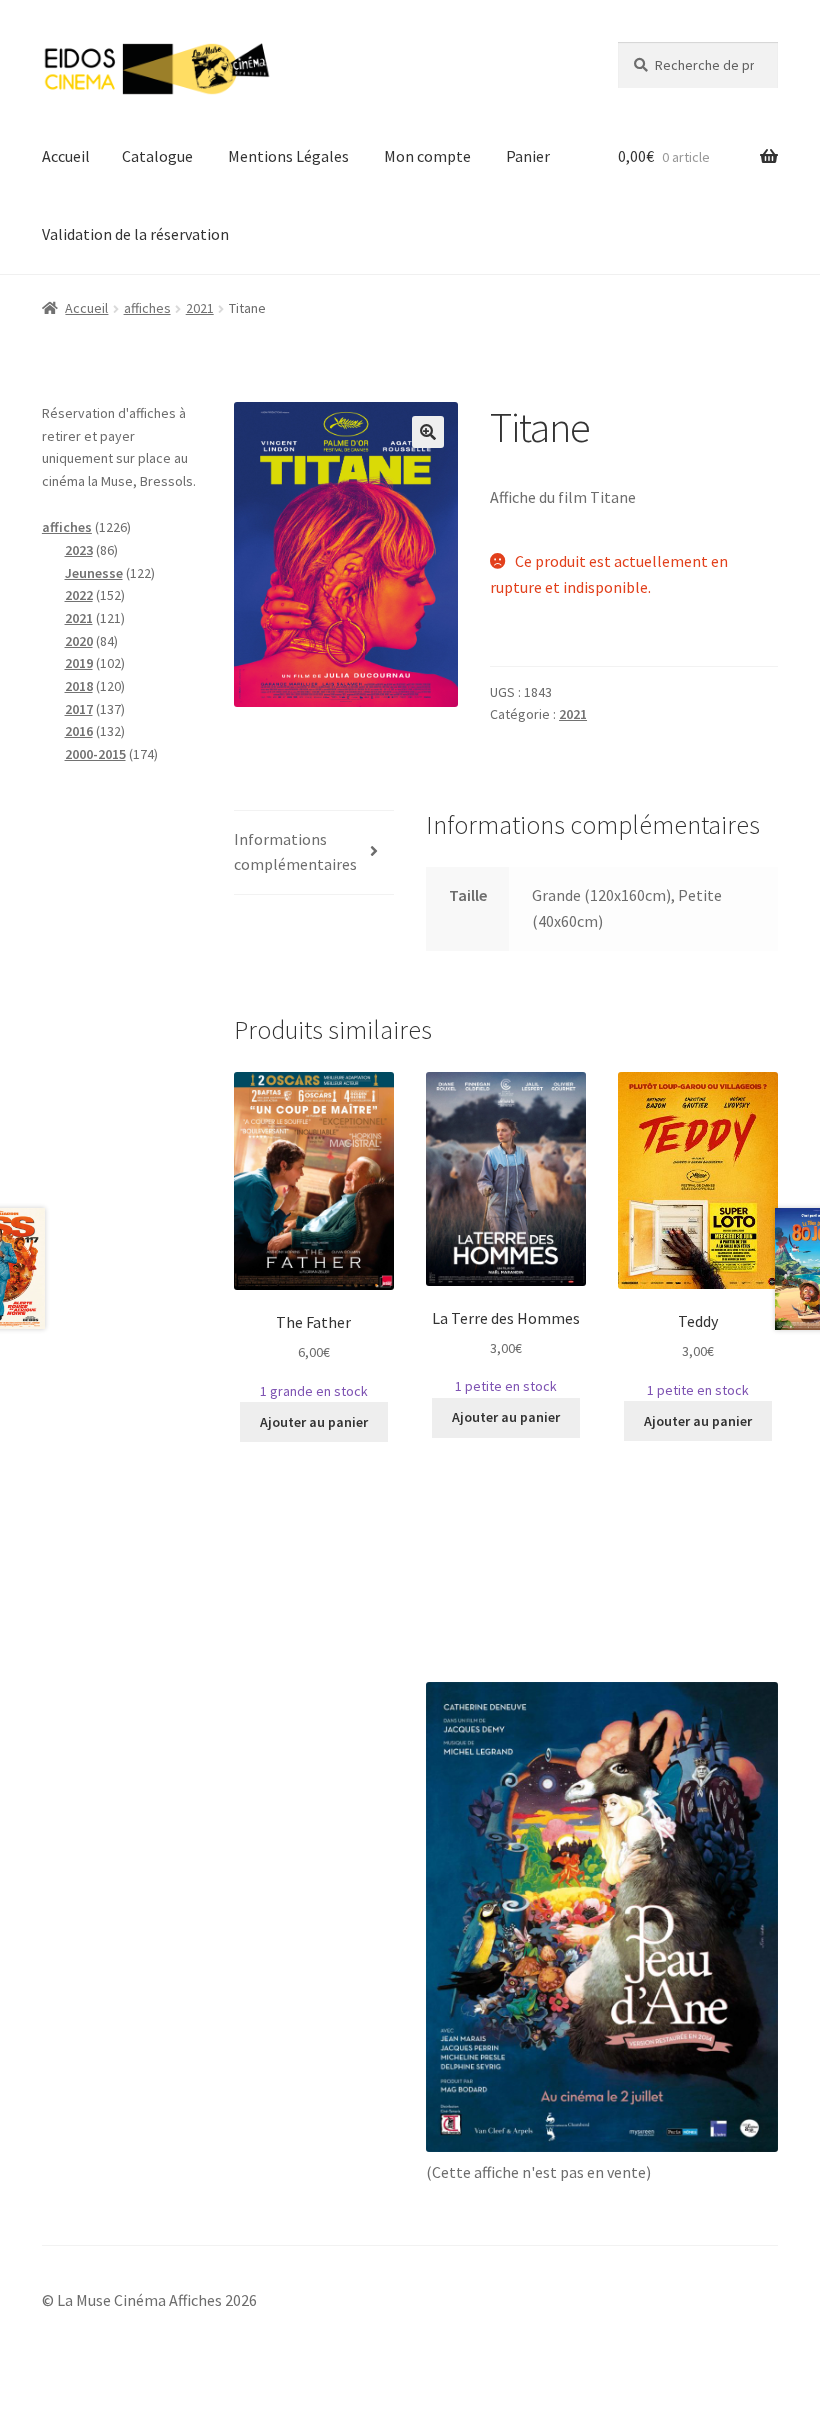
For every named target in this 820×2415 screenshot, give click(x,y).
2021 (200, 308)
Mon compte (427, 156)
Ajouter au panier (314, 1422)
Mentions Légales (288, 156)
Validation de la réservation (135, 234)
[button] (428, 432)
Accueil (66, 156)
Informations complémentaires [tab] (295, 852)
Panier (528, 156)
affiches (147, 308)
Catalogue (157, 156)
